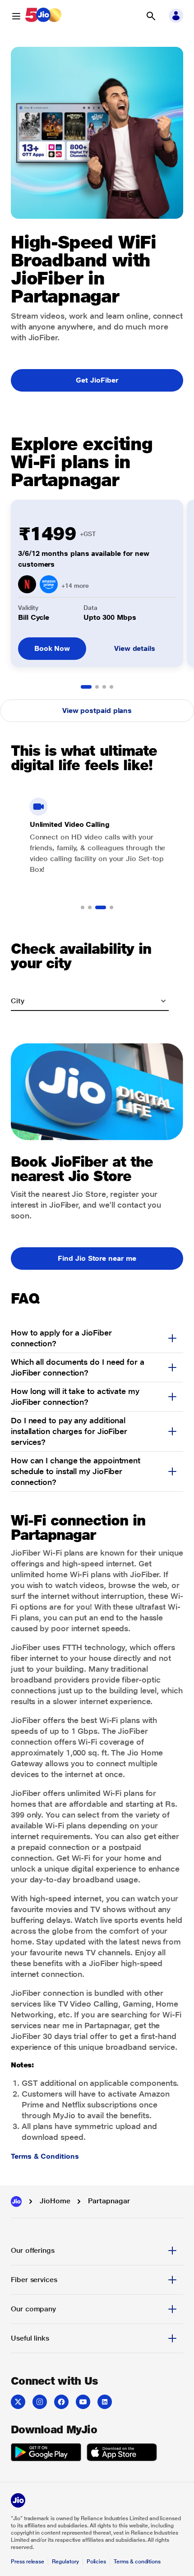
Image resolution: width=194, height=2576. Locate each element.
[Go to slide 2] (97, 687)
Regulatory (65, 2562)
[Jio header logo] (43, 16)
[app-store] (122, 2454)
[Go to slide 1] (86, 687)
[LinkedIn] (105, 2402)
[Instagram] (40, 2402)
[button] (151, 16)
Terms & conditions (137, 2562)
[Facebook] (61, 2402)
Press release (28, 2562)
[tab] (97, 2251)
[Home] (16, 2202)
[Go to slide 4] (111, 687)
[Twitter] (18, 2402)
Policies (97, 2562)
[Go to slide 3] (104, 687)
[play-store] (46, 2454)
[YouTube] (83, 2402)
